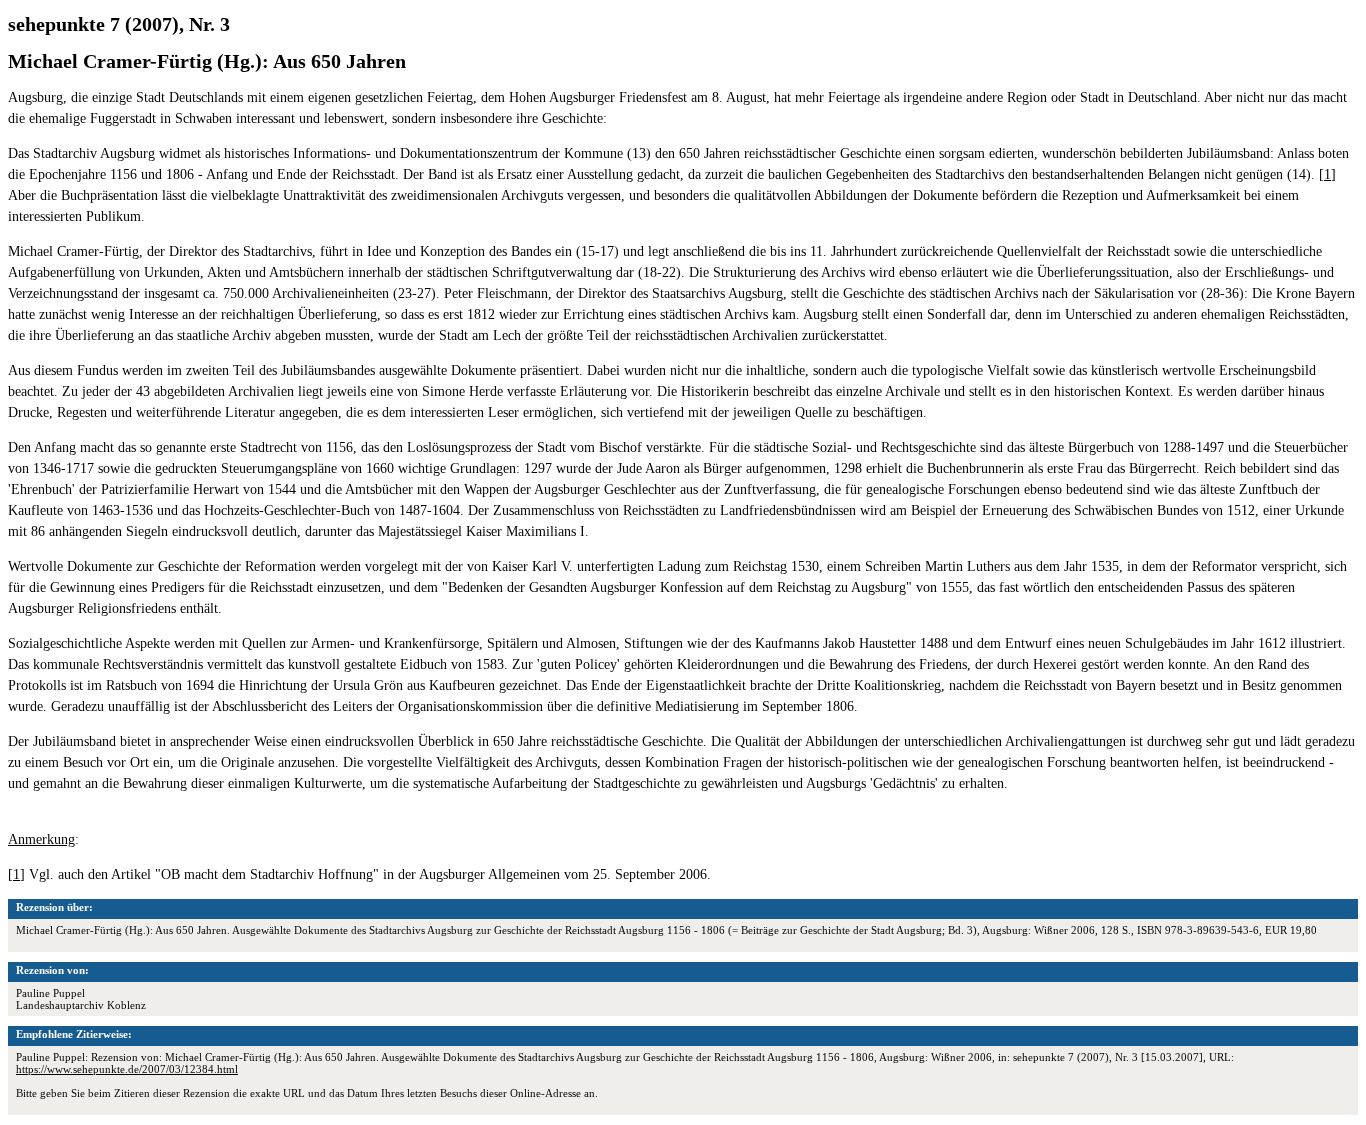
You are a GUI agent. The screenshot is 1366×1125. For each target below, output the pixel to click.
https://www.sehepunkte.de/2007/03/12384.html (127, 1069)
